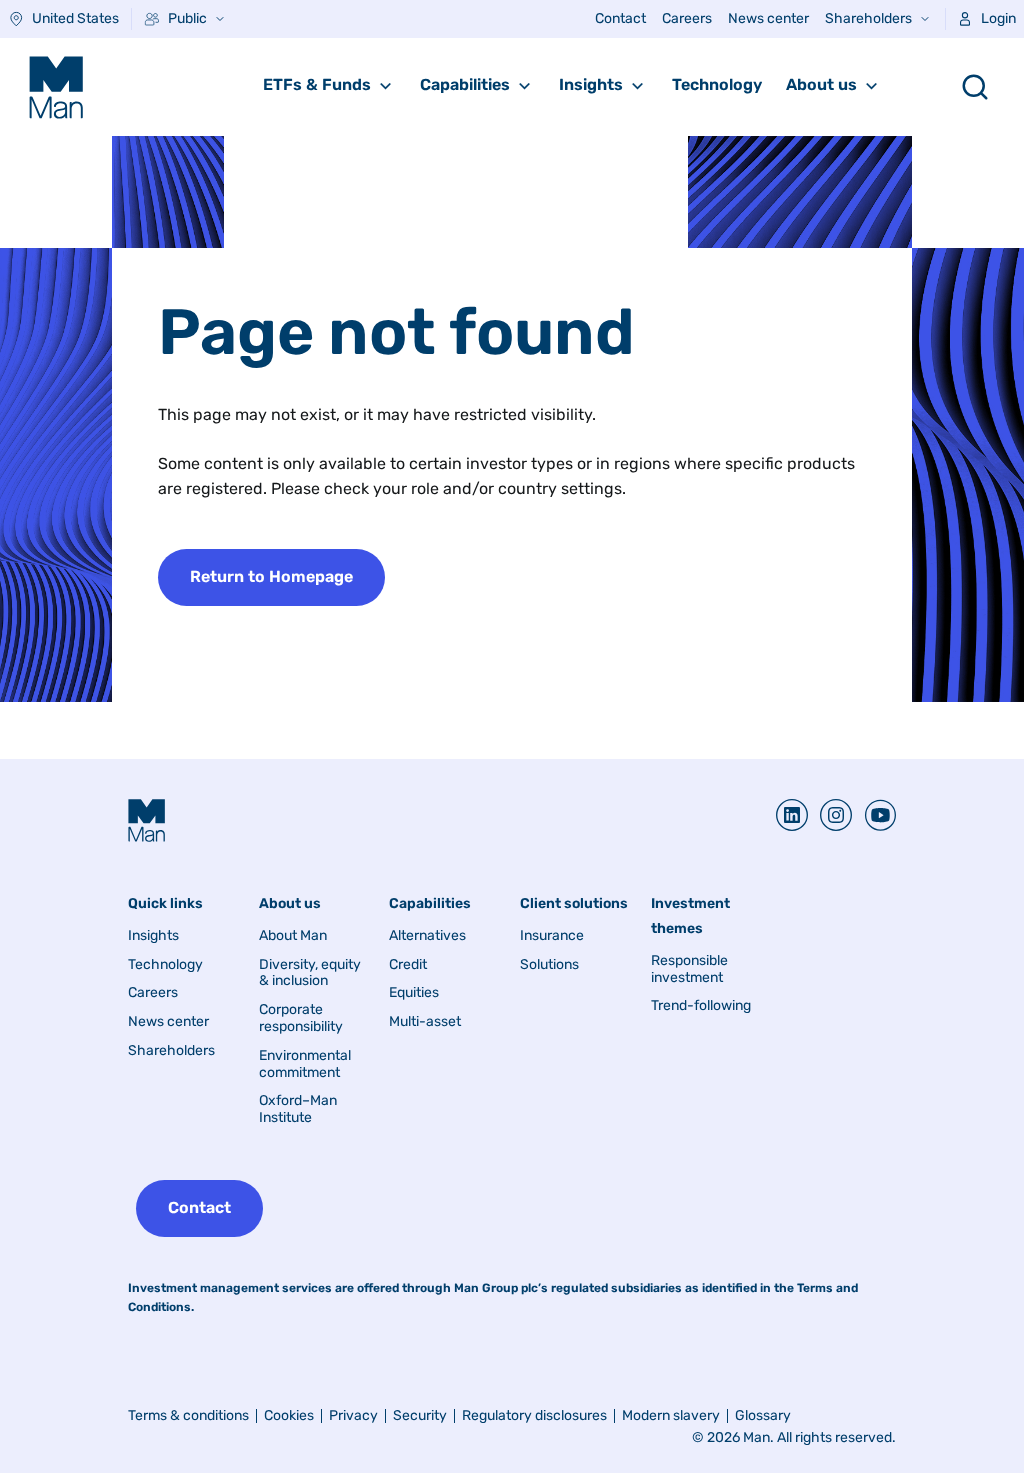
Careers (687, 18)
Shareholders (868, 18)
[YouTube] (874, 815)
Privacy (353, 1415)
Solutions (549, 965)
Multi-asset (425, 1022)
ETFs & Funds (317, 84)
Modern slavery (671, 1415)
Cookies (289, 1415)
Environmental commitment (305, 1064)
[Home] (56, 87)
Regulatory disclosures (534, 1415)
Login (998, 18)
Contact (620, 18)
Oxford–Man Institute (298, 1109)
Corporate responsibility (301, 1018)
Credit (408, 965)
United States (75, 18)
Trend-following (701, 1006)
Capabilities (465, 84)
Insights (591, 84)
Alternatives (427, 936)
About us (821, 84)
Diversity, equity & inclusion (310, 973)
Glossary (763, 1415)
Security (420, 1415)
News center (768, 18)
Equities (414, 993)
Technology (717, 84)
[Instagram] (830, 815)
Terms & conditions (188, 1415)
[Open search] (975, 87)
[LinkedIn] (792, 815)
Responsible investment (689, 969)
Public (187, 18)
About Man (293, 936)
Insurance (552, 936)
